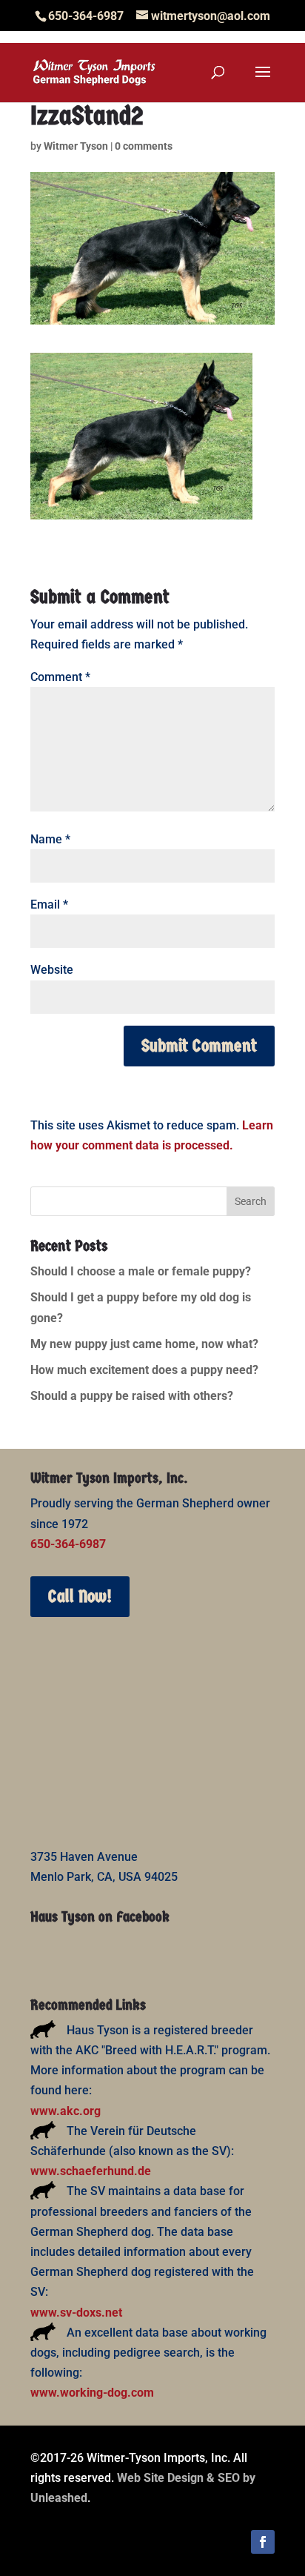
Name (50, 839)
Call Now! (80, 1596)
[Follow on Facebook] (263, 2542)
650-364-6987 (68, 1544)
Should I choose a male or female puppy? (141, 1271)
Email (49, 904)
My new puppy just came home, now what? (144, 1344)
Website (52, 970)
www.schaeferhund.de (91, 2171)
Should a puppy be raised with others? (132, 1396)
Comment (60, 677)
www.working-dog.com (92, 2393)
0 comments (144, 146)
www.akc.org (66, 2111)
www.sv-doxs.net (76, 2313)
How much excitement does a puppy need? (144, 1370)
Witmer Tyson (76, 146)
